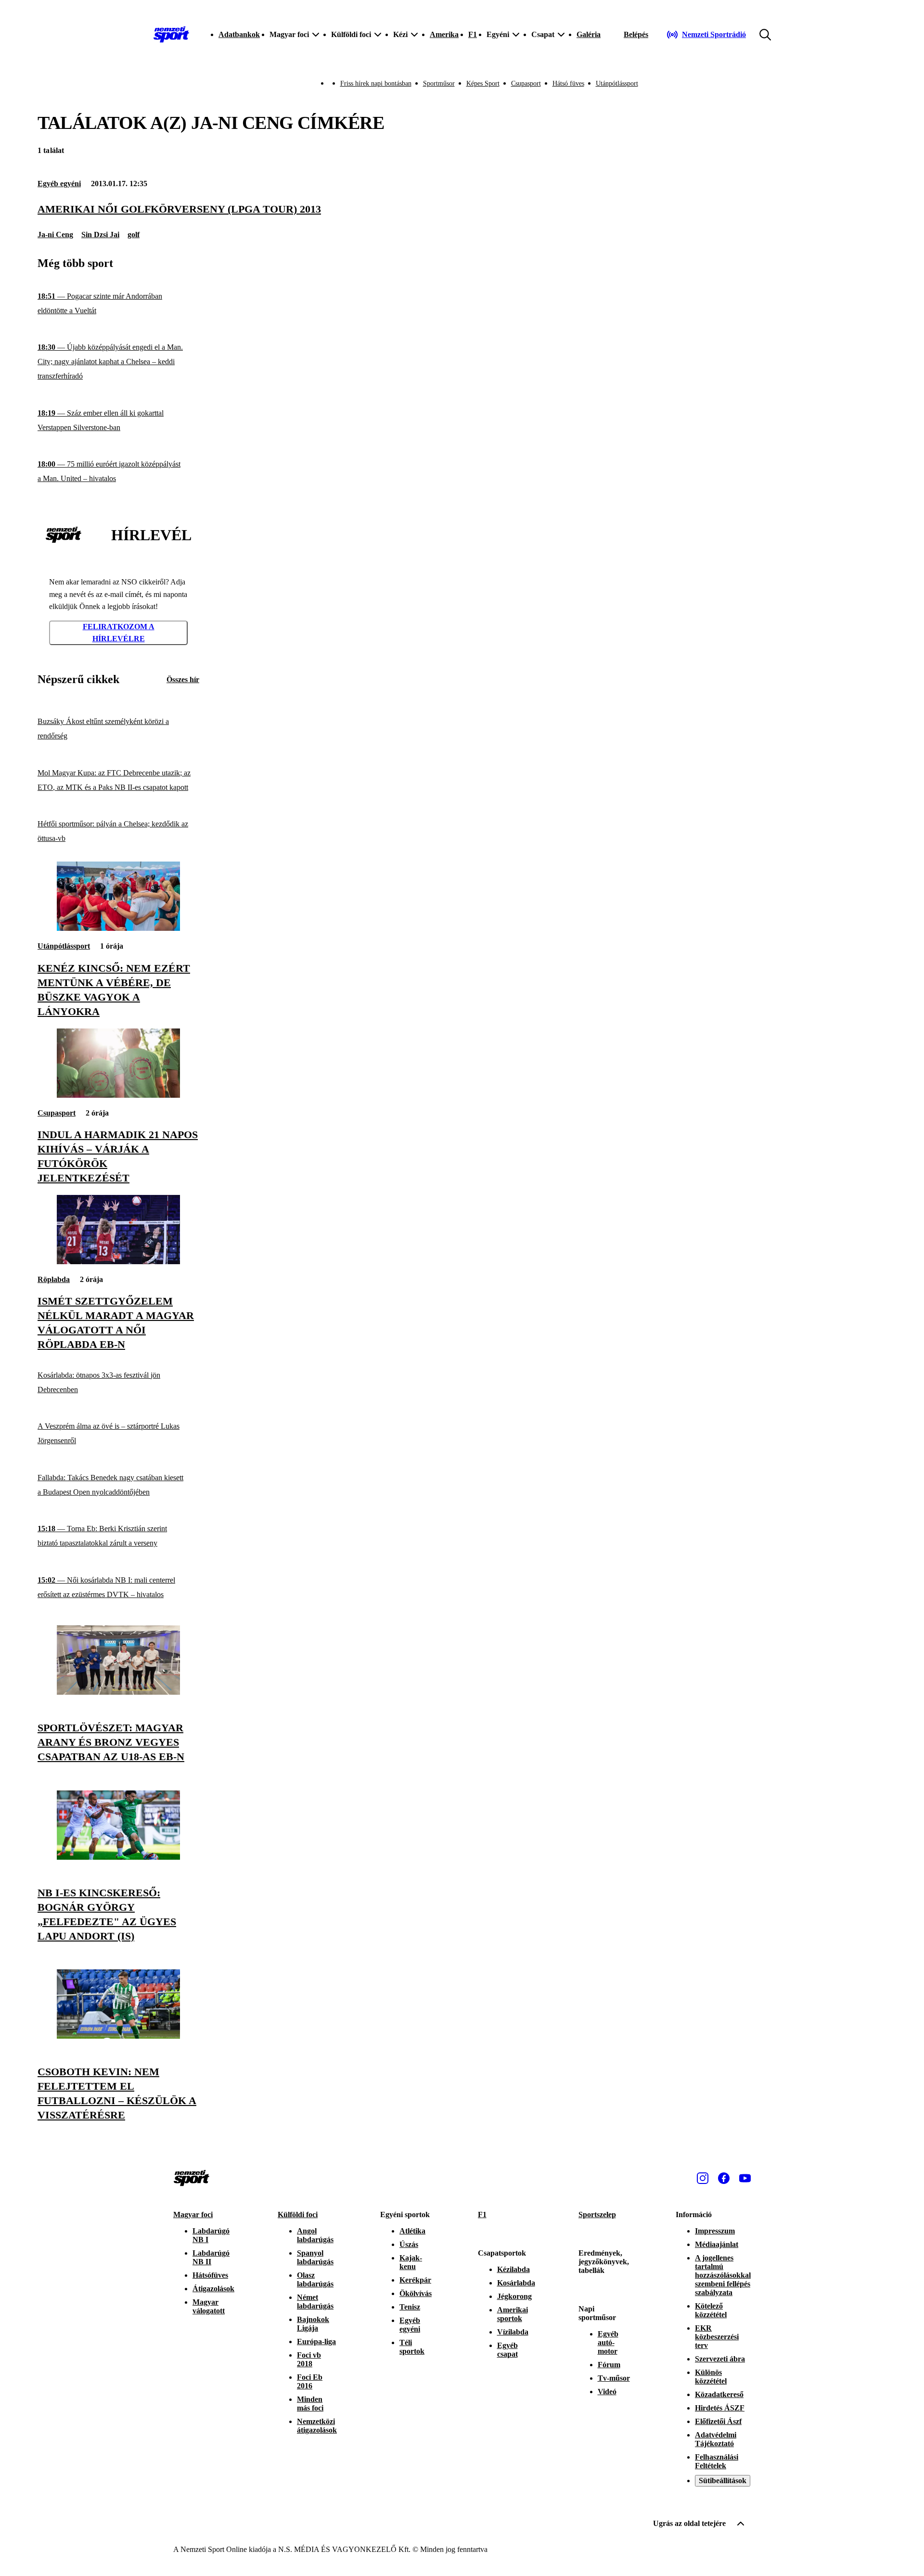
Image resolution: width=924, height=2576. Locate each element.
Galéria (589, 34)
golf (134, 235)
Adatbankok (239, 34)
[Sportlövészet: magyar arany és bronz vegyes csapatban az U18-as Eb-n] (118, 1692)
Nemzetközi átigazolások (317, 2426)
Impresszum (715, 2231)
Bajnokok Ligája (313, 2324)
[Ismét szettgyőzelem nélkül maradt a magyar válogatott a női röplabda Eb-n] (118, 1262)
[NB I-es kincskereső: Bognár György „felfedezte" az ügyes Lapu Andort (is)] (118, 1857)
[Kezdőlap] (171, 35)
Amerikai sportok (513, 2314)
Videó (607, 2392)
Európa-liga (316, 2341)
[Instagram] (703, 2178)
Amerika (444, 34)
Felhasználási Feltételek (717, 2461)
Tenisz (410, 2307)
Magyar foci (193, 2214)
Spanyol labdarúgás (315, 2257)
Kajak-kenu (411, 2262)
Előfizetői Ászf (718, 2421)
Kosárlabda (516, 2283)
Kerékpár (415, 2280)
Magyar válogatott (209, 2306)
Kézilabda (513, 2269)
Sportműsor (439, 83)
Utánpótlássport (617, 83)
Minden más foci (310, 2404)
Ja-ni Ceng (55, 235)
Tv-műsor (614, 2378)
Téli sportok (412, 2347)
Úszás (409, 2244)
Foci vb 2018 (309, 2359)
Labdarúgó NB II (211, 2257)
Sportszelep (597, 2214)
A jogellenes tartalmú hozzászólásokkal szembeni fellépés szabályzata (723, 2275)
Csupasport (526, 83)
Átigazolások (213, 2289)
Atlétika (412, 2231)
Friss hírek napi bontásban (376, 83)
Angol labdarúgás (315, 2235)
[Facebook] (724, 2178)
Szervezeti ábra (720, 2359)
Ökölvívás (416, 2293)
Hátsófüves (210, 2275)
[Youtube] (745, 2178)
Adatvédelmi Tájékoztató (716, 2439)
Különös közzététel (711, 2377)
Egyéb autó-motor (608, 2342)
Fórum (609, 2365)
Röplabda (54, 1279)
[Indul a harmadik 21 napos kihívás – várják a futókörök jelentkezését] (118, 1095)
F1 (473, 34)
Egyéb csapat (507, 2350)
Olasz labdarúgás (315, 2279)
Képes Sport (483, 83)
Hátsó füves (568, 83)
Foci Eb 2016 (310, 2381)
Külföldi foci (298, 2214)
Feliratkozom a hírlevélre (119, 633)
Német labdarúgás (315, 2302)
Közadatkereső (719, 2394)
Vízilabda (513, 2332)
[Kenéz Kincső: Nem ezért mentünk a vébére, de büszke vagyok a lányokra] (118, 928)
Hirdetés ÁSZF (720, 2408)
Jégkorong (514, 2296)
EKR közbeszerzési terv (717, 2337)
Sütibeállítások (723, 2481)
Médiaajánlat (717, 2244)
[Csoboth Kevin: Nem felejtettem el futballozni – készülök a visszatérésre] (118, 2036)
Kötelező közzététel (711, 2310)
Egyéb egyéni (59, 184)
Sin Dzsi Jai (100, 235)
